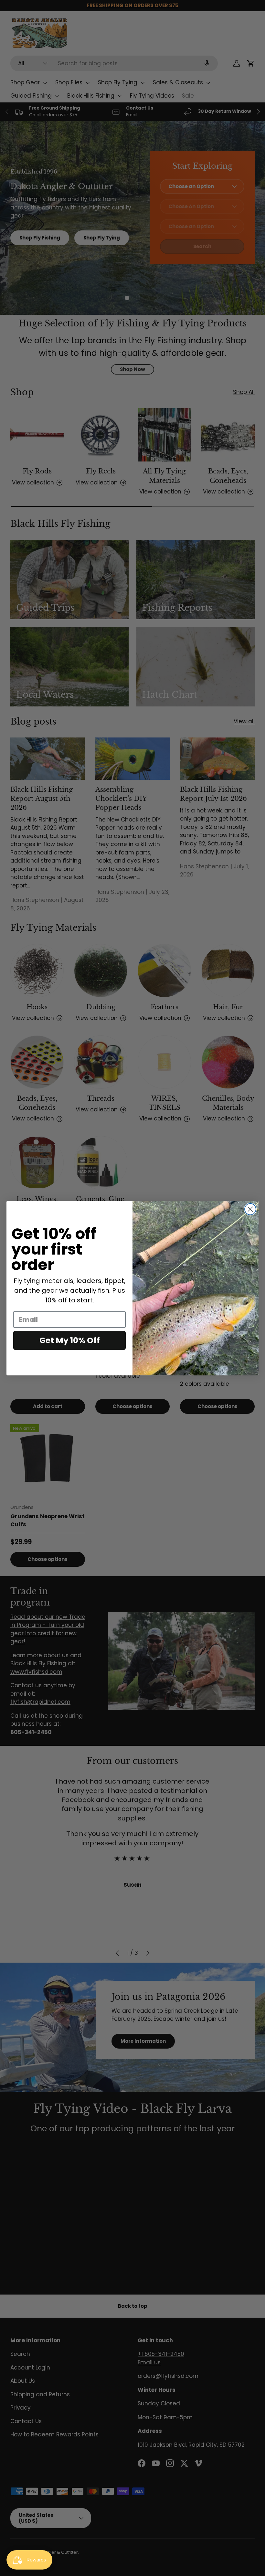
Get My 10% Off (70, 1340)
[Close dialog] (250, 1209)
